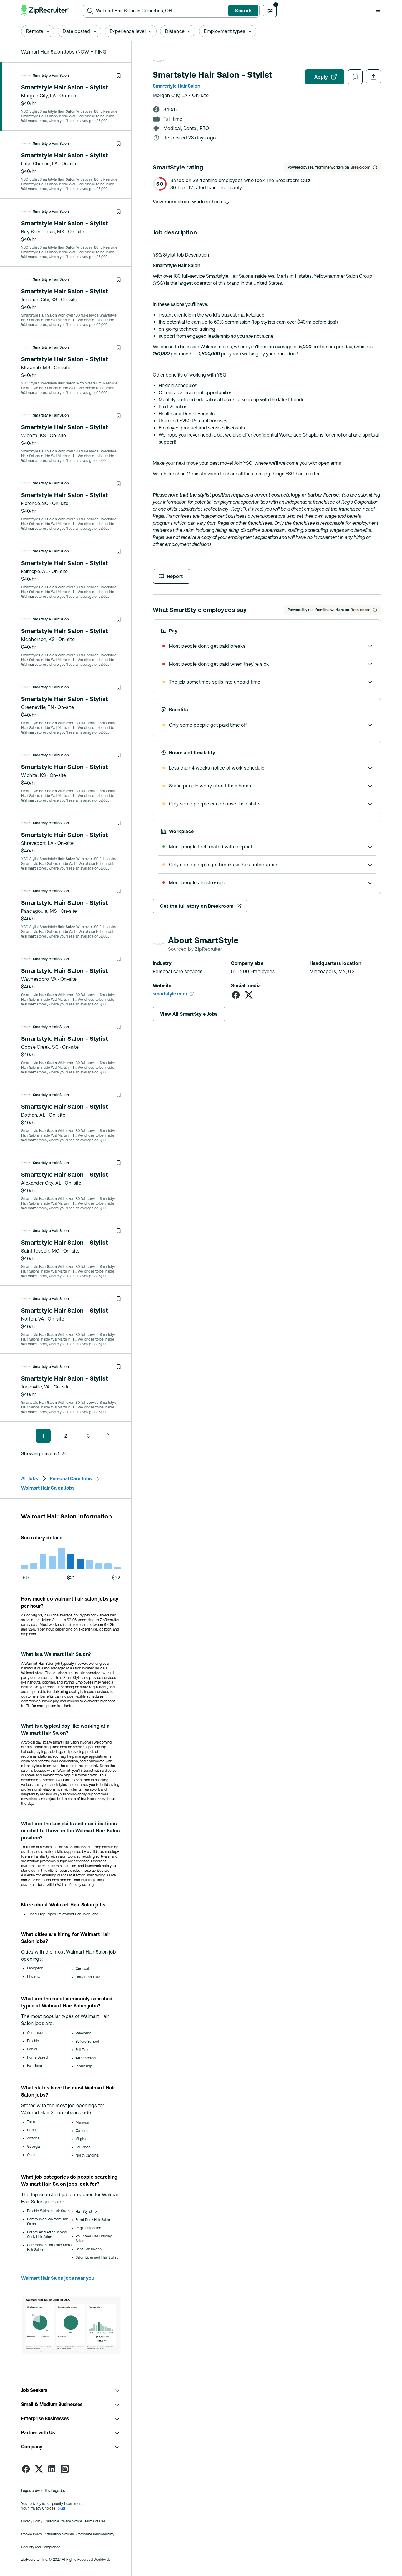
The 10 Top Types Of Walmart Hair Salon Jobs (63, 1914)
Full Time (83, 2050)
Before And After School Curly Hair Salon (47, 2234)
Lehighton (35, 1968)
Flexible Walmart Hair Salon (48, 2211)
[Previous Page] (24, 1436)
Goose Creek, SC (40, 1047)
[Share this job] (373, 77)
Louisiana (83, 2147)
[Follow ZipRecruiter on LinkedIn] (52, 2469)
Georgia (33, 2147)
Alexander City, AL (41, 1183)
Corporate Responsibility (95, 2534)
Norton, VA (33, 1319)
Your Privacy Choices (38, 2508)
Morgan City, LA (39, 96)
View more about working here (187, 202)
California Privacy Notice (63, 2521)
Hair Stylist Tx (86, 2212)
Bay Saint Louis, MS (43, 232)
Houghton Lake (88, 1977)
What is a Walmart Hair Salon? (56, 1654)
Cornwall (82, 1969)
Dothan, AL (33, 1115)
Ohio (31, 2155)
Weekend (83, 2033)
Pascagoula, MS (39, 911)
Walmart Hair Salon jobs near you (58, 2278)
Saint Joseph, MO (40, 1251)
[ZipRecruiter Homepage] (45, 11)
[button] (378, 10)
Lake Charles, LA (39, 164)
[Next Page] (107, 1436)
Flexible (33, 2041)
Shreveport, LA (38, 843)
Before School (87, 2042)
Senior (32, 2049)
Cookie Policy (32, 2534)
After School (86, 2058)
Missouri (82, 2122)
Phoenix (34, 1976)
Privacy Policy (32, 2521)
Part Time (35, 2066)
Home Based (37, 2057)
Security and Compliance (41, 2547)
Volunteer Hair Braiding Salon (94, 2239)
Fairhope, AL (35, 571)
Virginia (81, 2139)
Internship (84, 2066)
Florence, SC (35, 503)
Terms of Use (95, 2521)
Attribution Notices (59, 2534)
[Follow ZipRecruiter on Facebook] (26, 2469)
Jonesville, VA (36, 1387)
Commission (37, 2033)
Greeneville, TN (38, 707)
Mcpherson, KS (38, 639)
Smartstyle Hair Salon (51, 76)
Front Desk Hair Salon (93, 2220)
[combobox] (161, 11)
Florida (32, 2130)
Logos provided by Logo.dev (43, 2491)
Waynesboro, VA (39, 979)
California (83, 2131)
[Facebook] (236, 995)
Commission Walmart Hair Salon (47, 2222)
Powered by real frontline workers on (318, 167)
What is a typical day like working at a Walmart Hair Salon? (65, 1729)
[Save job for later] (119, 76)
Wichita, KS (34, 435)
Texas (32, 2122)
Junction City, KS (39, 299)
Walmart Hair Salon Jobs (48, 1488)
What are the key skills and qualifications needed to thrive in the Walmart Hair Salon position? (70, 1831)
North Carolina (87, 2155)
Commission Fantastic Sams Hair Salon (49, 2247)
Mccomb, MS (36, 367)
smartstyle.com (170, 994)
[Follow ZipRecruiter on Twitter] (39, 2469)
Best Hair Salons (89, 2249)
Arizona (33, 2138)
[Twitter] (249, 995)
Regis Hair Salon (88, 2228)
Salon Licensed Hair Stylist (97, 2257)
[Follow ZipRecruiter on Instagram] (65, 2469)
